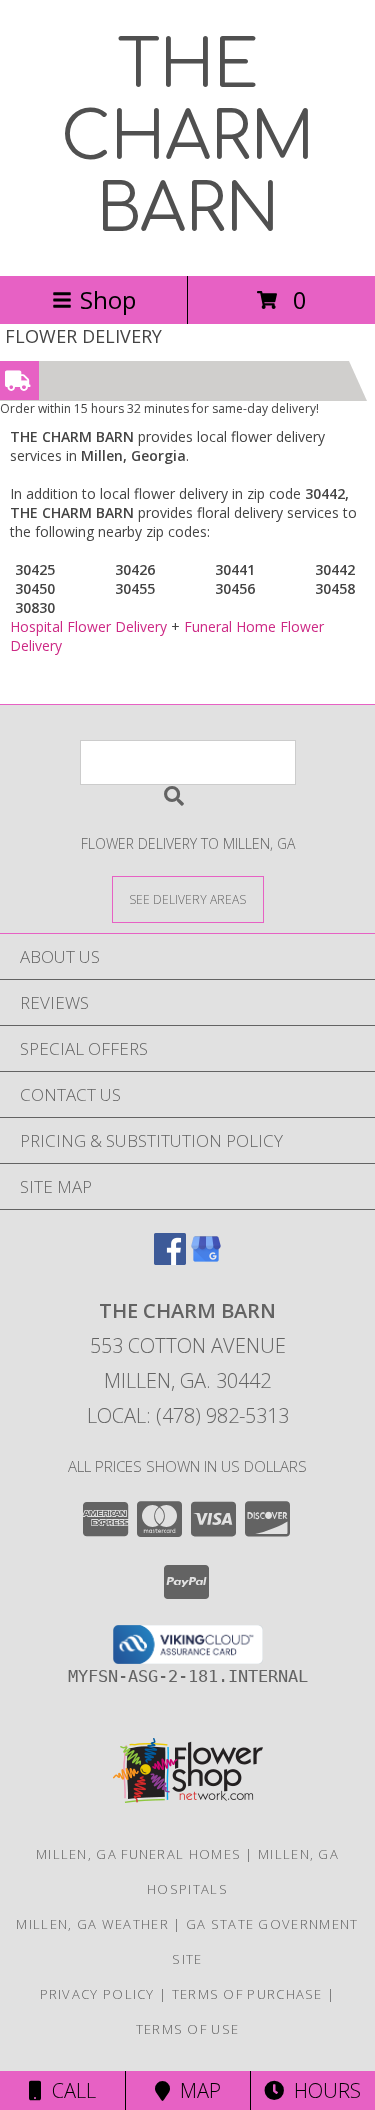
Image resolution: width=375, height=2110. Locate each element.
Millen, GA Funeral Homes (138, 1854)
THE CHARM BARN (187, 138)
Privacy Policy (97, 1994)
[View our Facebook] (170, 1258)
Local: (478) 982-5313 (188, 1415)
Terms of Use (188, 2029)
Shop (108, 299)
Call (69, 2090)
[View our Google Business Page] (206, 1258)
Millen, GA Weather (92, 1924)
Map (195, 2090)
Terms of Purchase (247, 1994)
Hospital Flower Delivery (88, 626)
